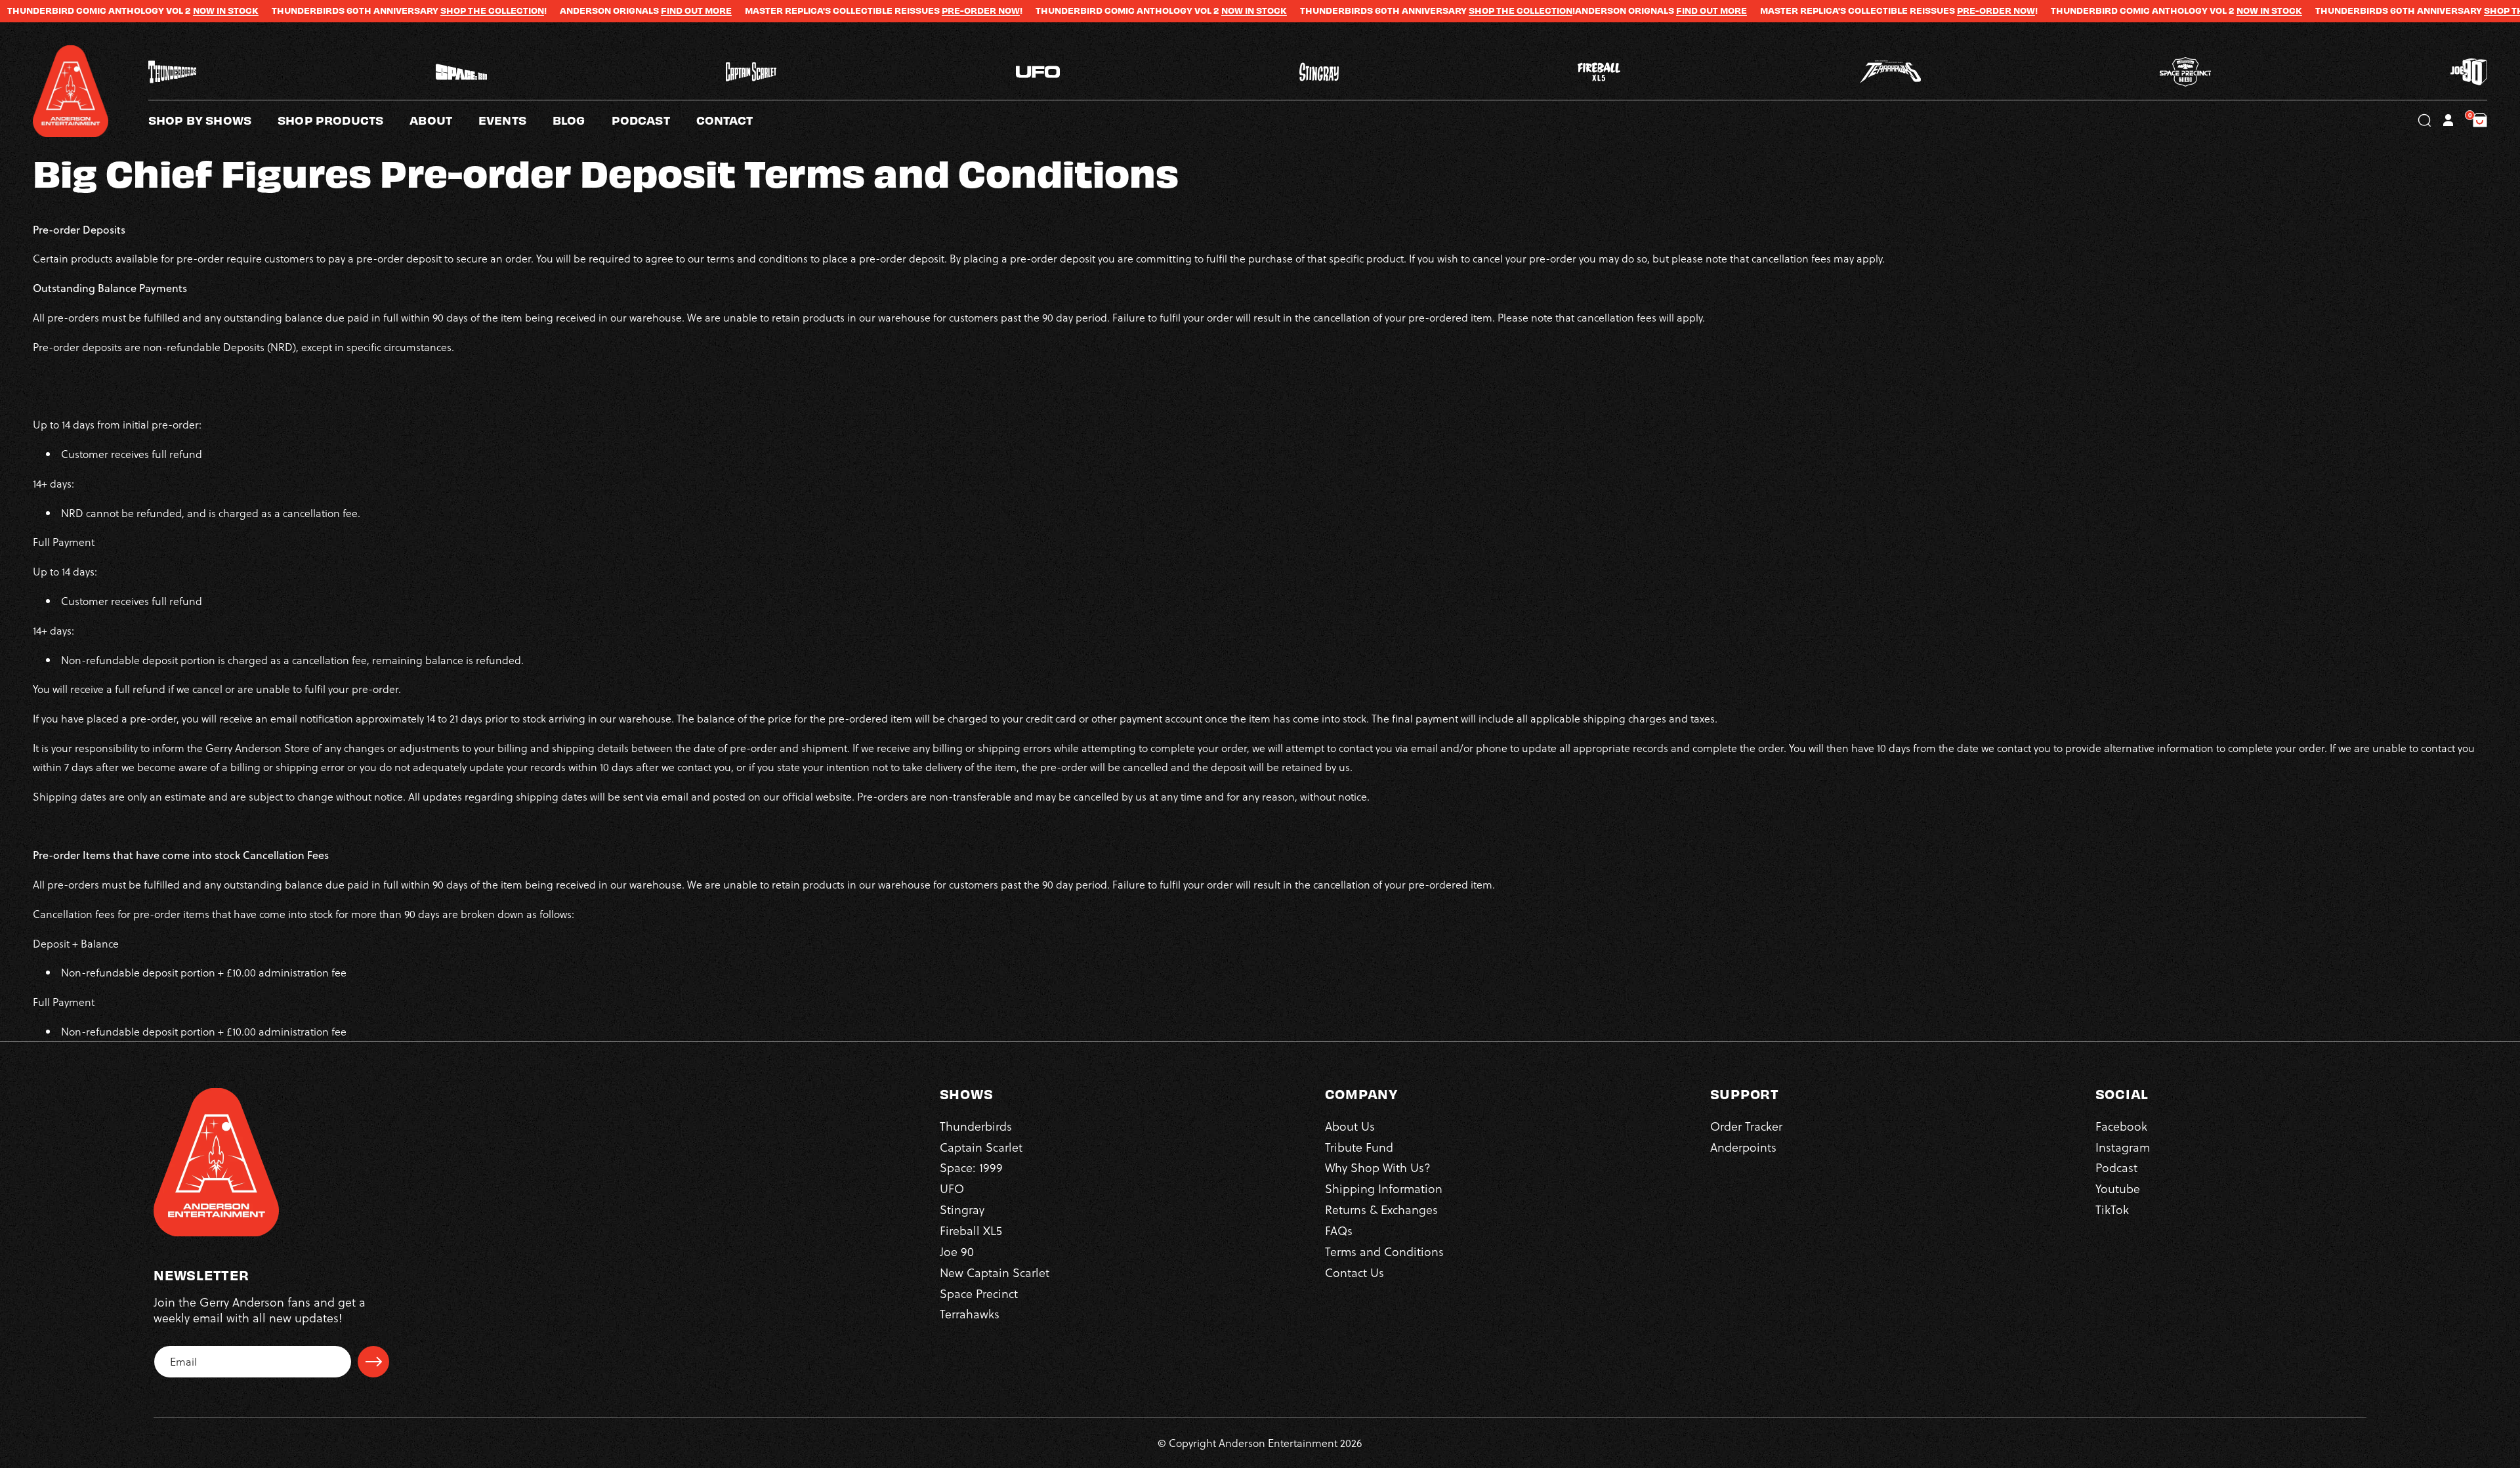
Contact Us (1354, 1272)
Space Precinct (979, 1293)
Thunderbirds (976, 1126)
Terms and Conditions (1384, 1251)
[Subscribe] (373, 1362)
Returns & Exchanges (1381, 1210)
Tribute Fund (1359, 1147)
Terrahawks (970, 1314)
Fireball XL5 (971, 1230)
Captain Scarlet (981, 1147)
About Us (1350, 1126)
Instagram (2123, 1147)
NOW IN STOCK (73, 10)
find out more (543, 10)
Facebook (2121, 1126)
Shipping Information (1384, 1189)
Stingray (962, 1210)
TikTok (2112, 1210)
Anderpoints (1743, 1147)
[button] (444, 120)
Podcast (2116, 1168)
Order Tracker (1746, 1126)
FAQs (1339, 1230)
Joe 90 (957, 1251)
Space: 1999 (971, 1168)
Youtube (2118, 1189)
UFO (952, 1189)
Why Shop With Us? (1378, 1168)
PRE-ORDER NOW (828, 10)
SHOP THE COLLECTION (339, 10)
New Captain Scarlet (995, 1272)
